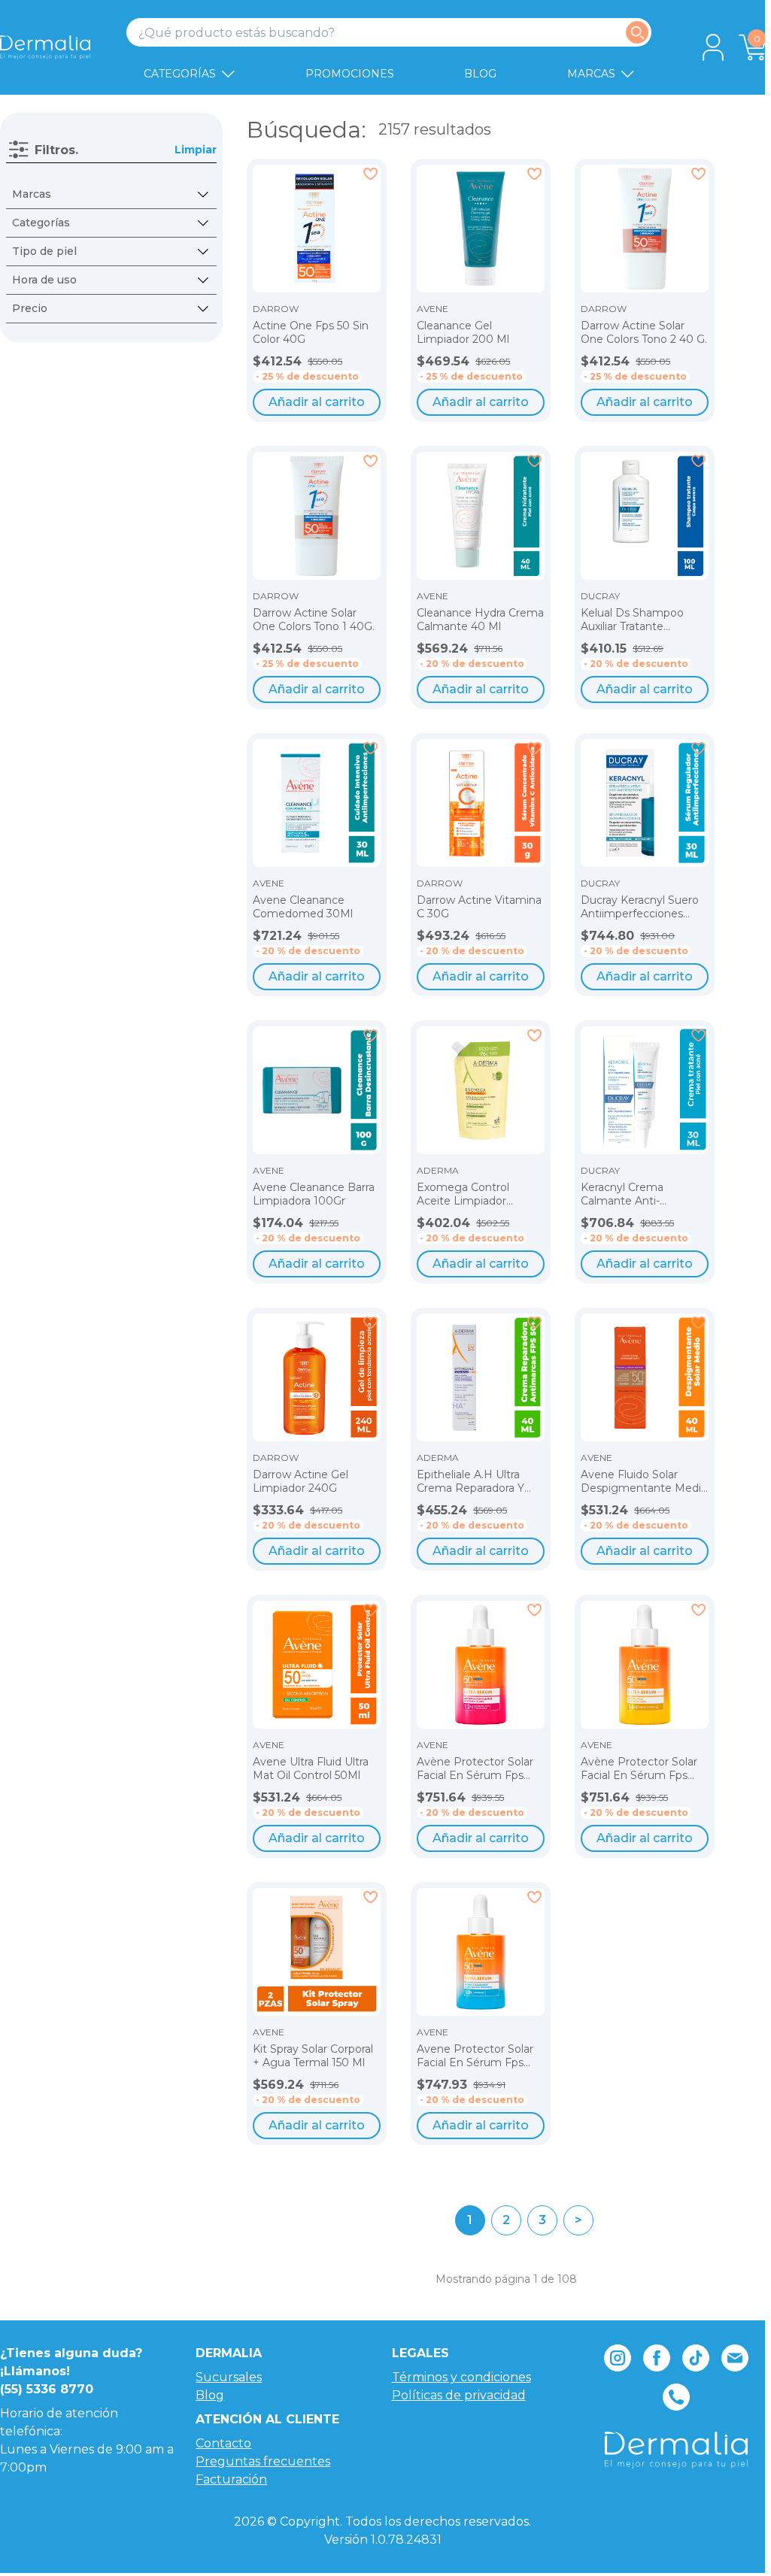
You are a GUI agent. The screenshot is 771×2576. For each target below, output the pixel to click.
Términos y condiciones (461, 2377)
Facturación (231, 2479)
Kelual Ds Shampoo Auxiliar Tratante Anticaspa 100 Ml (632, 620)
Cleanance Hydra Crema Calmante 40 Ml (480, 620)
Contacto (223, 2443)
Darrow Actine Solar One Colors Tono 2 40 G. (644, 333)
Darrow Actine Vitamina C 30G (479, 907)
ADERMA (438, 1171)
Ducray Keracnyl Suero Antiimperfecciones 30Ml (640, 907)
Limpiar (196, 150)
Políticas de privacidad (459, 2395)
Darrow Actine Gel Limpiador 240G (301, 1482)
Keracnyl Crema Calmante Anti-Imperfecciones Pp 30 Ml (639, 1194)
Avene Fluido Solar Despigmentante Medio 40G (644, 1482)
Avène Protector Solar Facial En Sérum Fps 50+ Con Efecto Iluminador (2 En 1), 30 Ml (639, 1769)
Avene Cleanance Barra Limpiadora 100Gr (314, 1194)
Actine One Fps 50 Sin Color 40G (311, 333)
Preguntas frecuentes (263, 2461)
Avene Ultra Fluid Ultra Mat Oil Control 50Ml (311, 1769)
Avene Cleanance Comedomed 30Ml (303, 907)
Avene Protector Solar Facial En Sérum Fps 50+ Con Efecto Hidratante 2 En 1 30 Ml (478, 2056)
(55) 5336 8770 (47, 2389)
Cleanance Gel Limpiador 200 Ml (463, 333)
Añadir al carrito (317, 402)
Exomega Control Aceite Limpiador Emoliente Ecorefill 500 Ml (478, 1194)
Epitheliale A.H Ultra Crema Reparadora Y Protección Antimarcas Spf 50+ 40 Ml (477, 1482)
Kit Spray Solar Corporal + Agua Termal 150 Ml (313, 2056)
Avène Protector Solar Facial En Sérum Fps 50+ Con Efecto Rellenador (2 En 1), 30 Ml (475, 1769)
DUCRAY (600, 596)
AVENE (433, 309)
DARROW (276, 309)
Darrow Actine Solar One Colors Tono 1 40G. (314, 620)
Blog (210, 2395)
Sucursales (229, 2377)
